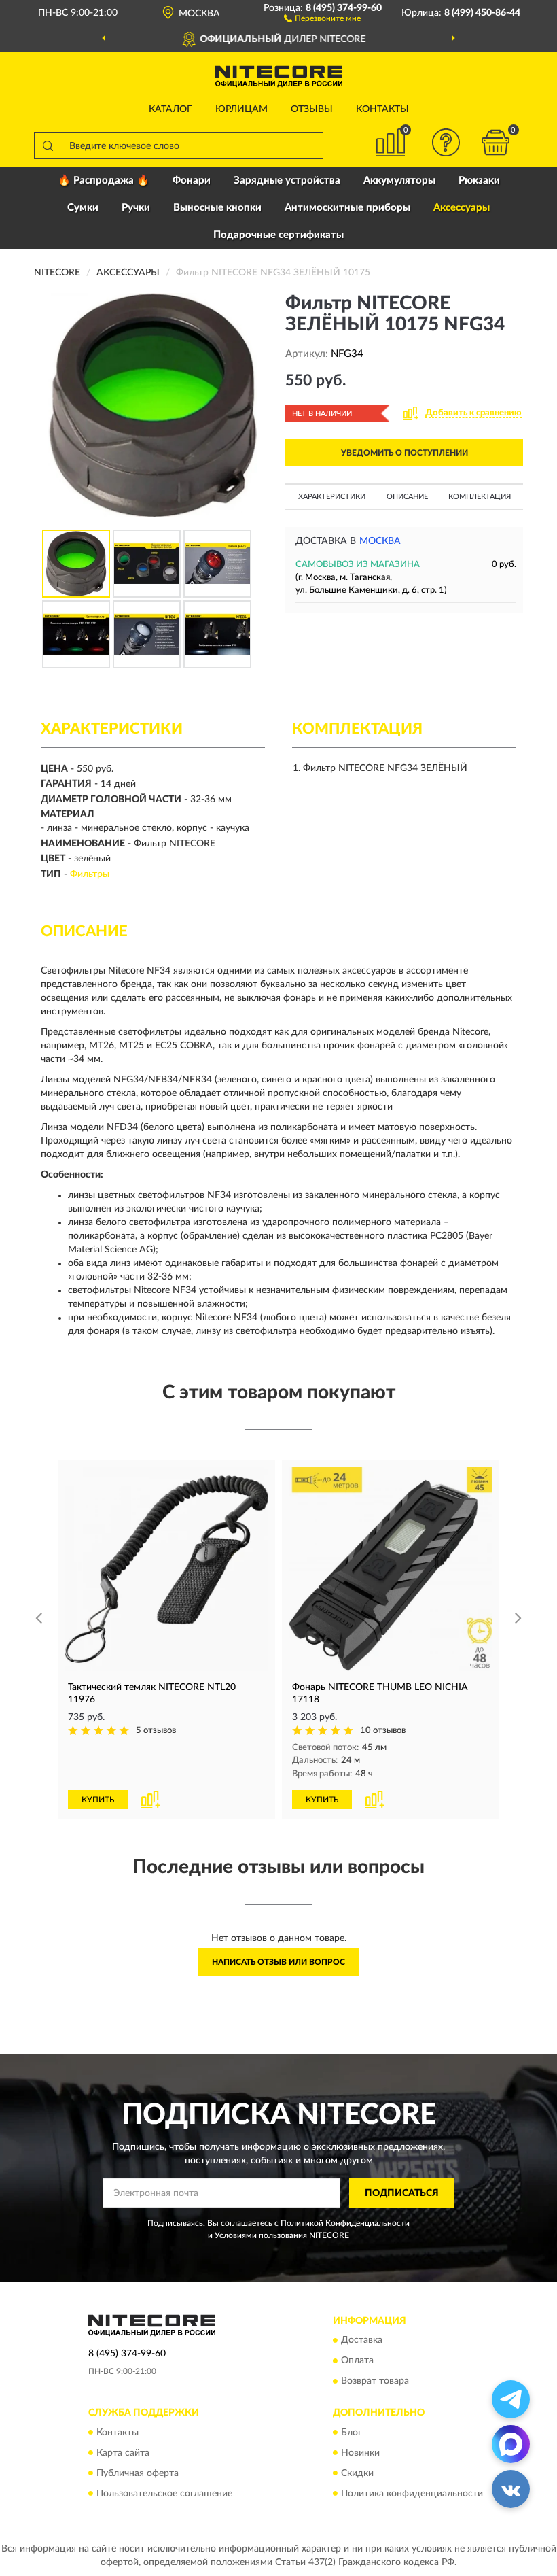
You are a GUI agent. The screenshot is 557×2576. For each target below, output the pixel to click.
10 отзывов (383, 1731)
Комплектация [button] (480, 497)
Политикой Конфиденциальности (345, 2223)
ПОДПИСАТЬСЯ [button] (402, 2193)
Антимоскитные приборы (347, 208)
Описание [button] (407, 497)
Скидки (357, 2473)
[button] (322, 18)
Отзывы (312, 109)
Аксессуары (462, 208)
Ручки (136, 208)
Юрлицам (241, 109)
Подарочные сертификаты (278, 235)
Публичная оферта (138, 2473)
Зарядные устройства (287, 181)
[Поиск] (48, 145)
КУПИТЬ (98, 1800)
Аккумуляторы (399, 181)
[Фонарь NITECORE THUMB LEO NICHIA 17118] (391, 1569)
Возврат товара (375, 2382)
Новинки (360, 2453)
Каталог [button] (170, 109)
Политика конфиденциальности (412, 2494)
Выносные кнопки (217, 208)
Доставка (362, 2341)
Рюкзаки (479, 181)
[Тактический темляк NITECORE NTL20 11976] (166, 1569)
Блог (352, 2433)
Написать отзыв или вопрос (278, 1962)
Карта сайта (123, 2453)
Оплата (357, 2361)
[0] (496, 142)
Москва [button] (380, 541)
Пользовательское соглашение (164, 2494)
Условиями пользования (261, 2235)
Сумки (83, 208)
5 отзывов (156, 1731)
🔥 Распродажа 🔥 (104, 181)
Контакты (382, 109)
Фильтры (90, 874)
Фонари (192, 181)
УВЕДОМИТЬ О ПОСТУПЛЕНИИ (405, 453)
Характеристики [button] (332, 497)
